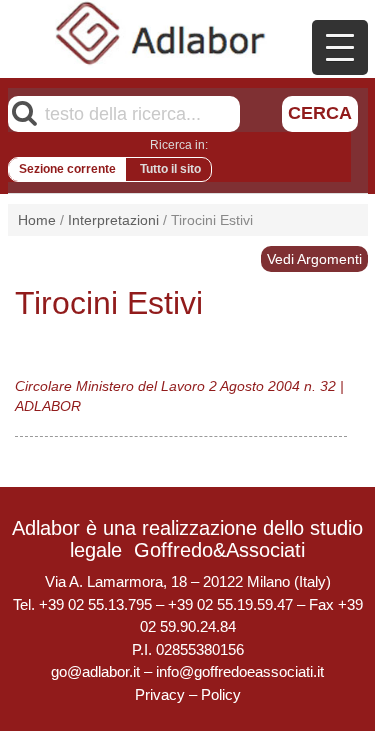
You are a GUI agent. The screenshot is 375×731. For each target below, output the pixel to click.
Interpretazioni (113, 220)
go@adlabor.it (95, 671)
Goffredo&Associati (219, 550)
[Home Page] (161, 33)
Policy (221, 694)
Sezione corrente (67, 169)
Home (37, 220)
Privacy (160, 694)
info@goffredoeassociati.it (240, 671)
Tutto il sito (170, 169)
